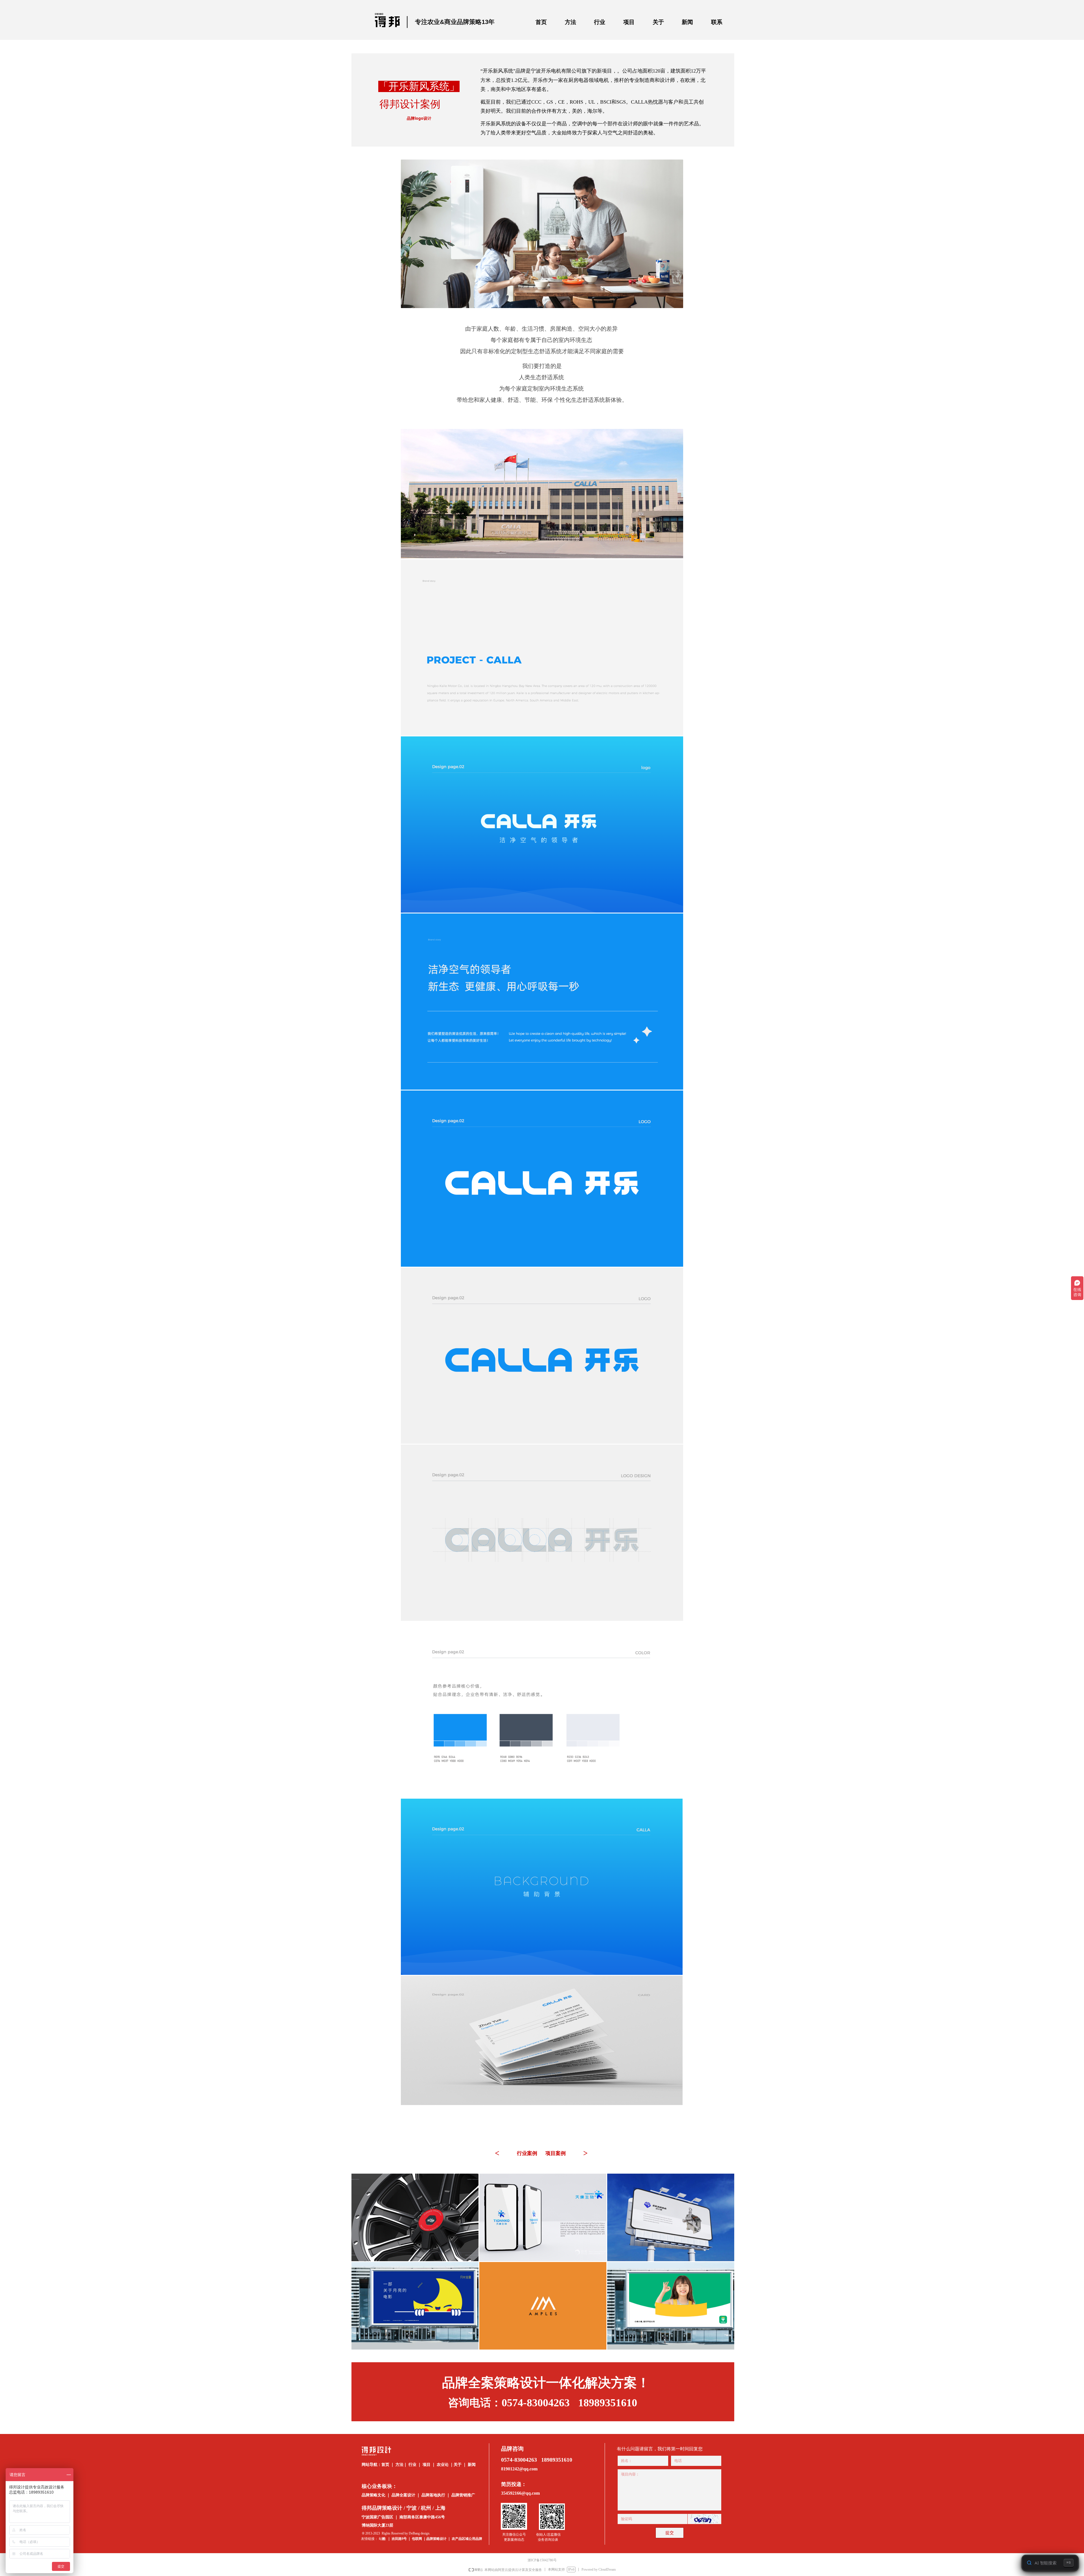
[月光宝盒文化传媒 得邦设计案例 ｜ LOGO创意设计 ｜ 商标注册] (415, 2306)
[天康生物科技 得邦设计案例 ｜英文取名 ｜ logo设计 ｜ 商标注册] (543, 2217)
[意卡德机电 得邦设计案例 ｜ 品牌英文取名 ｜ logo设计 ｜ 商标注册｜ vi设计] (671, 2217)
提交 (670, 2533)
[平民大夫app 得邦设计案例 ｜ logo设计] (671, 2306)
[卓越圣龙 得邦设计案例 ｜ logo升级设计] (415, 2217)
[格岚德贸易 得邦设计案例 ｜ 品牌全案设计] (543, 2306)
